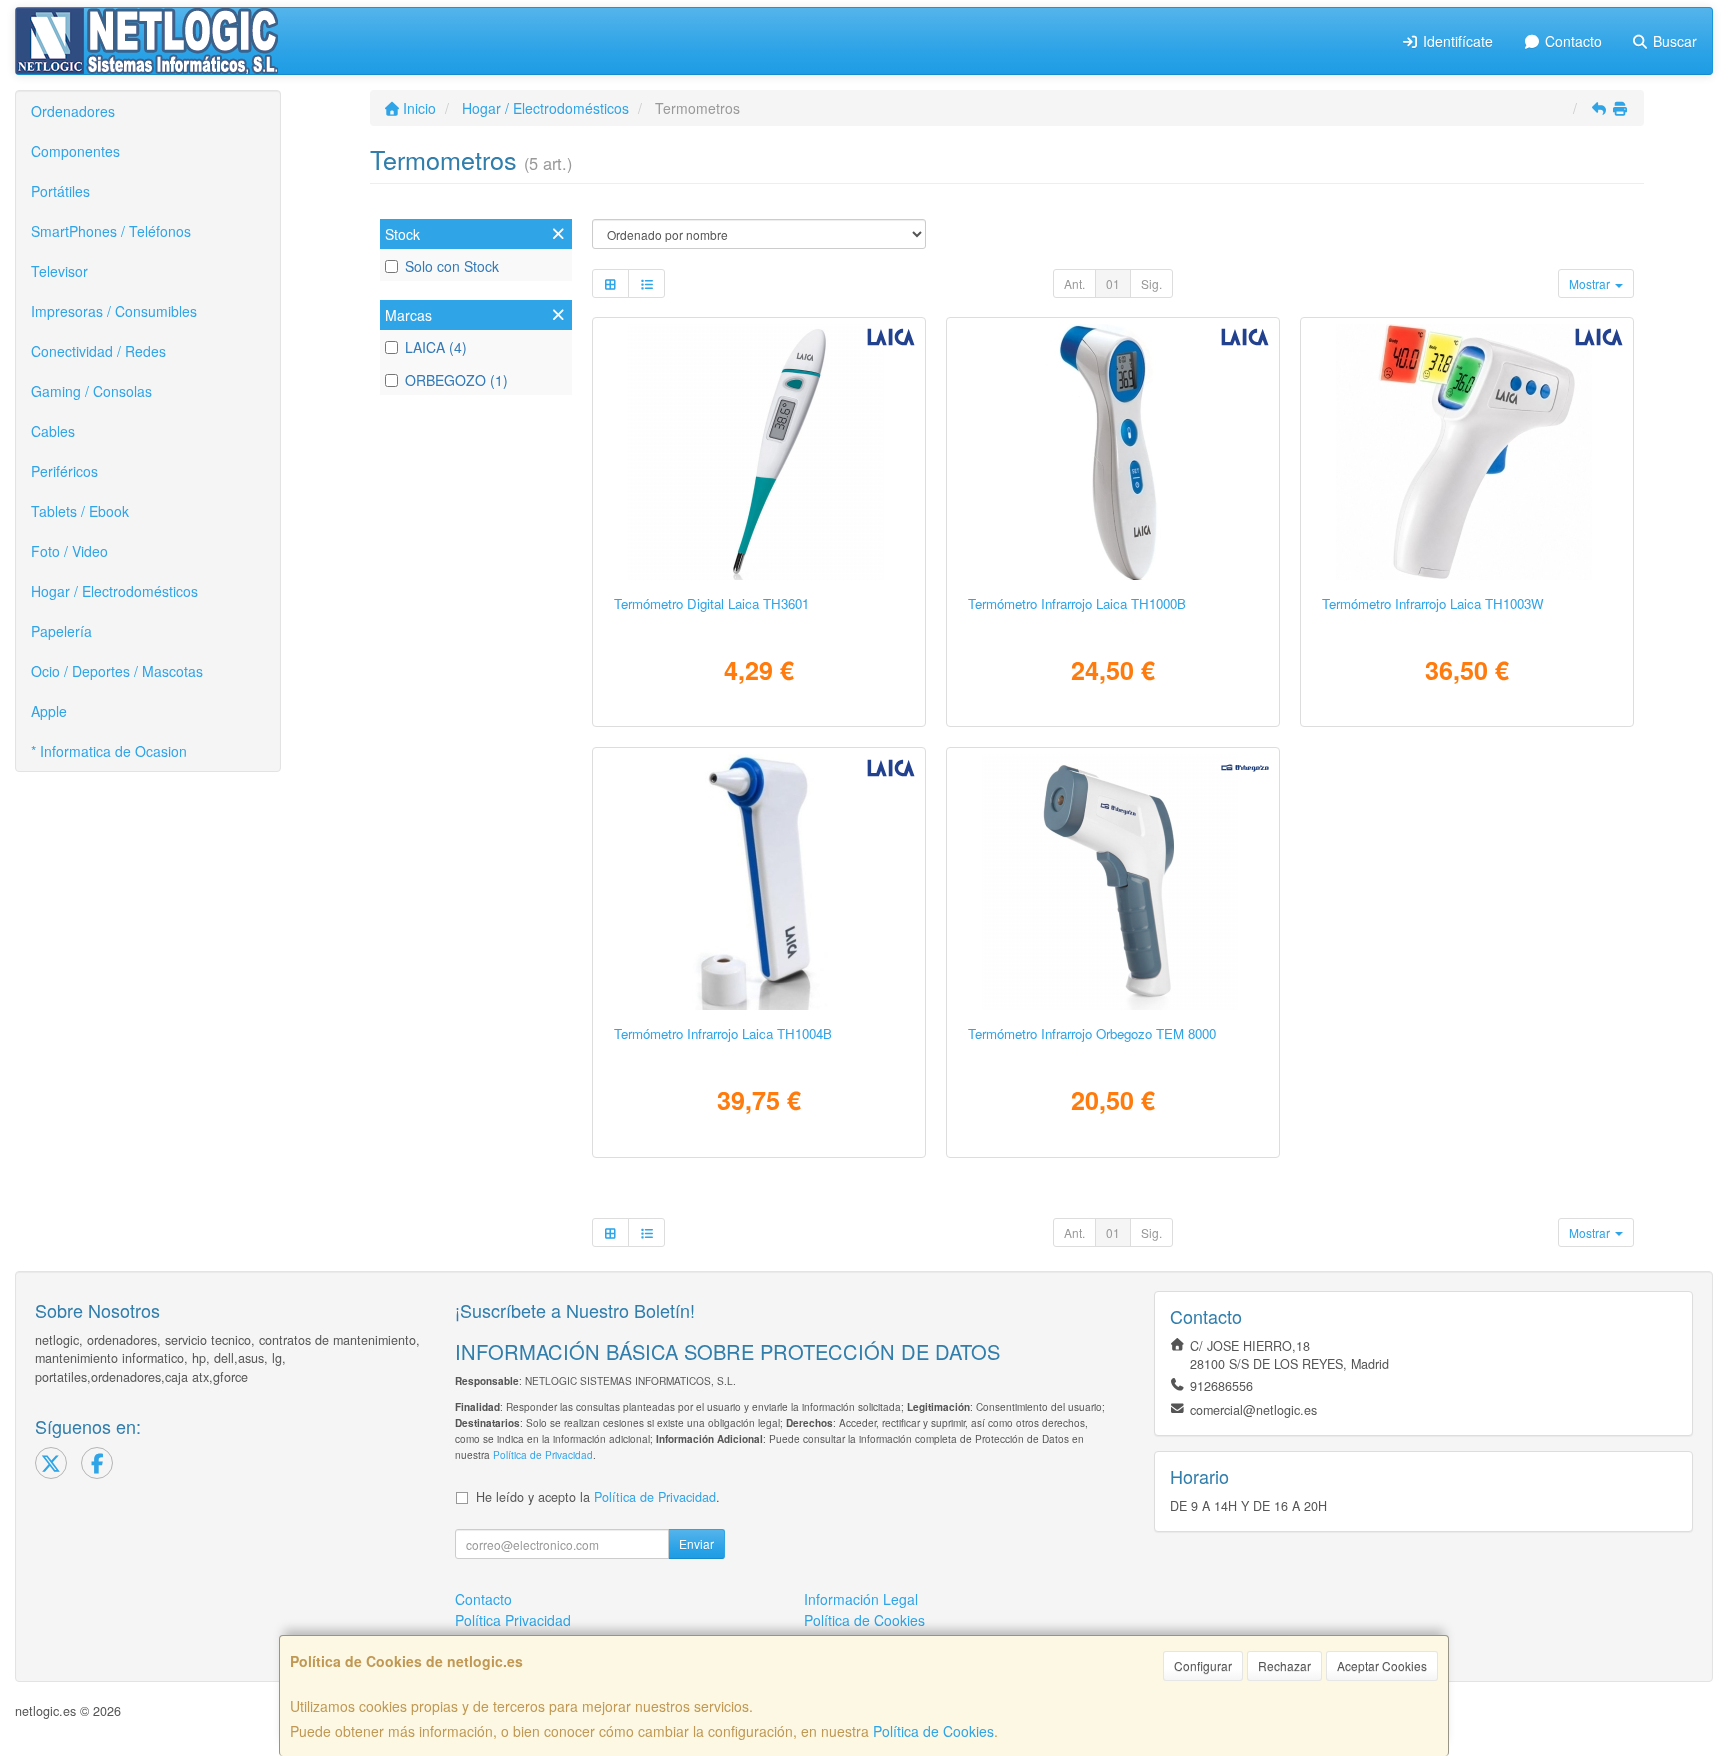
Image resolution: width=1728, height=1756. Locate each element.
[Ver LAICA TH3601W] (759, 452)
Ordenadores (73, 111)
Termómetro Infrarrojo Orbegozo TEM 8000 (1092, 1033)
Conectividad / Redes (98, 351)
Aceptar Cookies (1382, 1665)
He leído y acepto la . (598, 1497)
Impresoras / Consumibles (114, 311)
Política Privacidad (513, 1620)
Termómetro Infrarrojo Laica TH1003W (1433, 603)
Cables (53, 431)
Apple (49, 711)
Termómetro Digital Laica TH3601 (711, 603)
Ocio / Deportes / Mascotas (117, 671)
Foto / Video (69, 551)
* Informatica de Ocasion (109, 751)
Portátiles (60, 191)
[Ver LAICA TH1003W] (1467, 452)
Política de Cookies (933, 1731)
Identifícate (1456, 41)
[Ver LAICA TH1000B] (1113, 452)
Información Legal (861, 1599)
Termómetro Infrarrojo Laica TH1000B (1077, 603)
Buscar (1673, 41)
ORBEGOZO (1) (456, 380)
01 (1113, 283)
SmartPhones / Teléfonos (111, 231)
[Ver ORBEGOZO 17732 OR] (1113, 882)
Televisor (59, 271)
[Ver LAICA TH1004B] (759, 882)
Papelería (61, 631)
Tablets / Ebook (80, 511)
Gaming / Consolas (91, 391)
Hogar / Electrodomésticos (114, 591)
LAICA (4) (436, 347)
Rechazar (1284, 1665)
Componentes (75, 151)
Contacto (1571, 41)
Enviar (696, 1543)
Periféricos (64, 471)
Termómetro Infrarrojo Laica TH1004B (723, 1033)
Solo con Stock (452, 266)
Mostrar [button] (1591, 283)
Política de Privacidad (543, 1454)
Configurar (1203, 1665)
